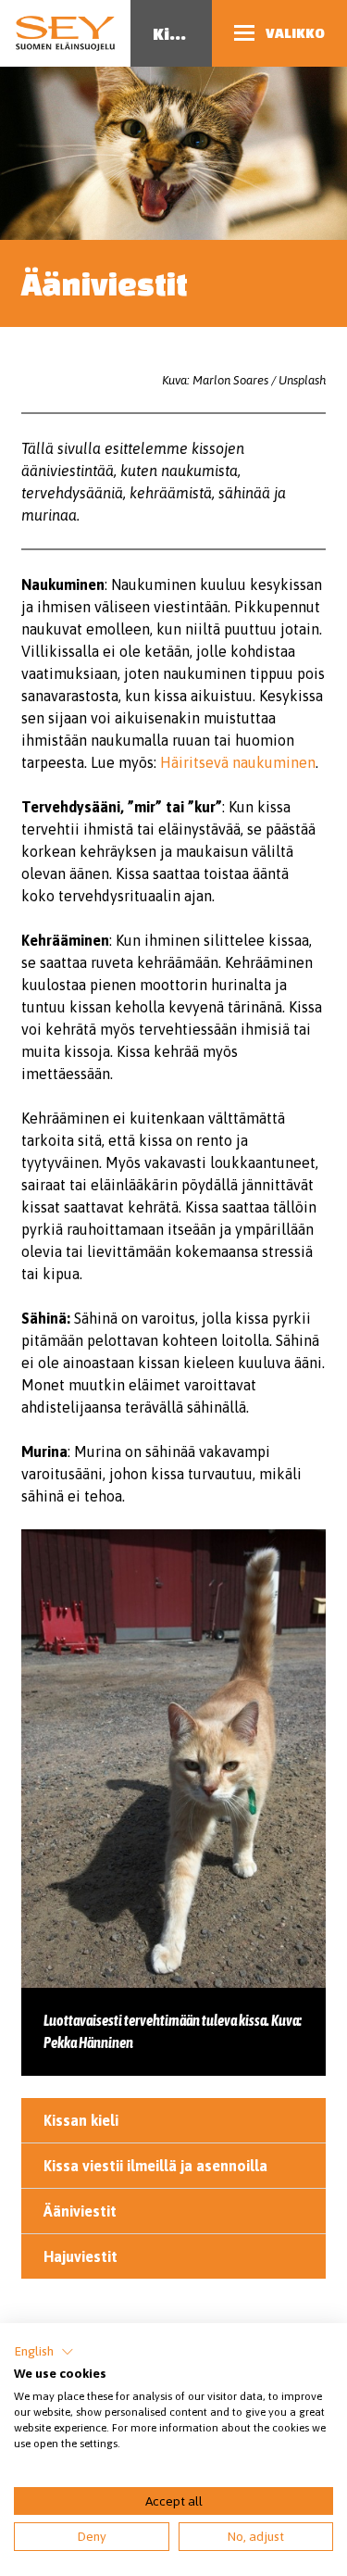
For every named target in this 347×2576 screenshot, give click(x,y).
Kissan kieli (81, 2120)
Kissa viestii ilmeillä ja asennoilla (155, 2166)
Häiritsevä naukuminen (238, 762)
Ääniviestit (80, 2211)
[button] (44, 2352)
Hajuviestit (81, 2256)
